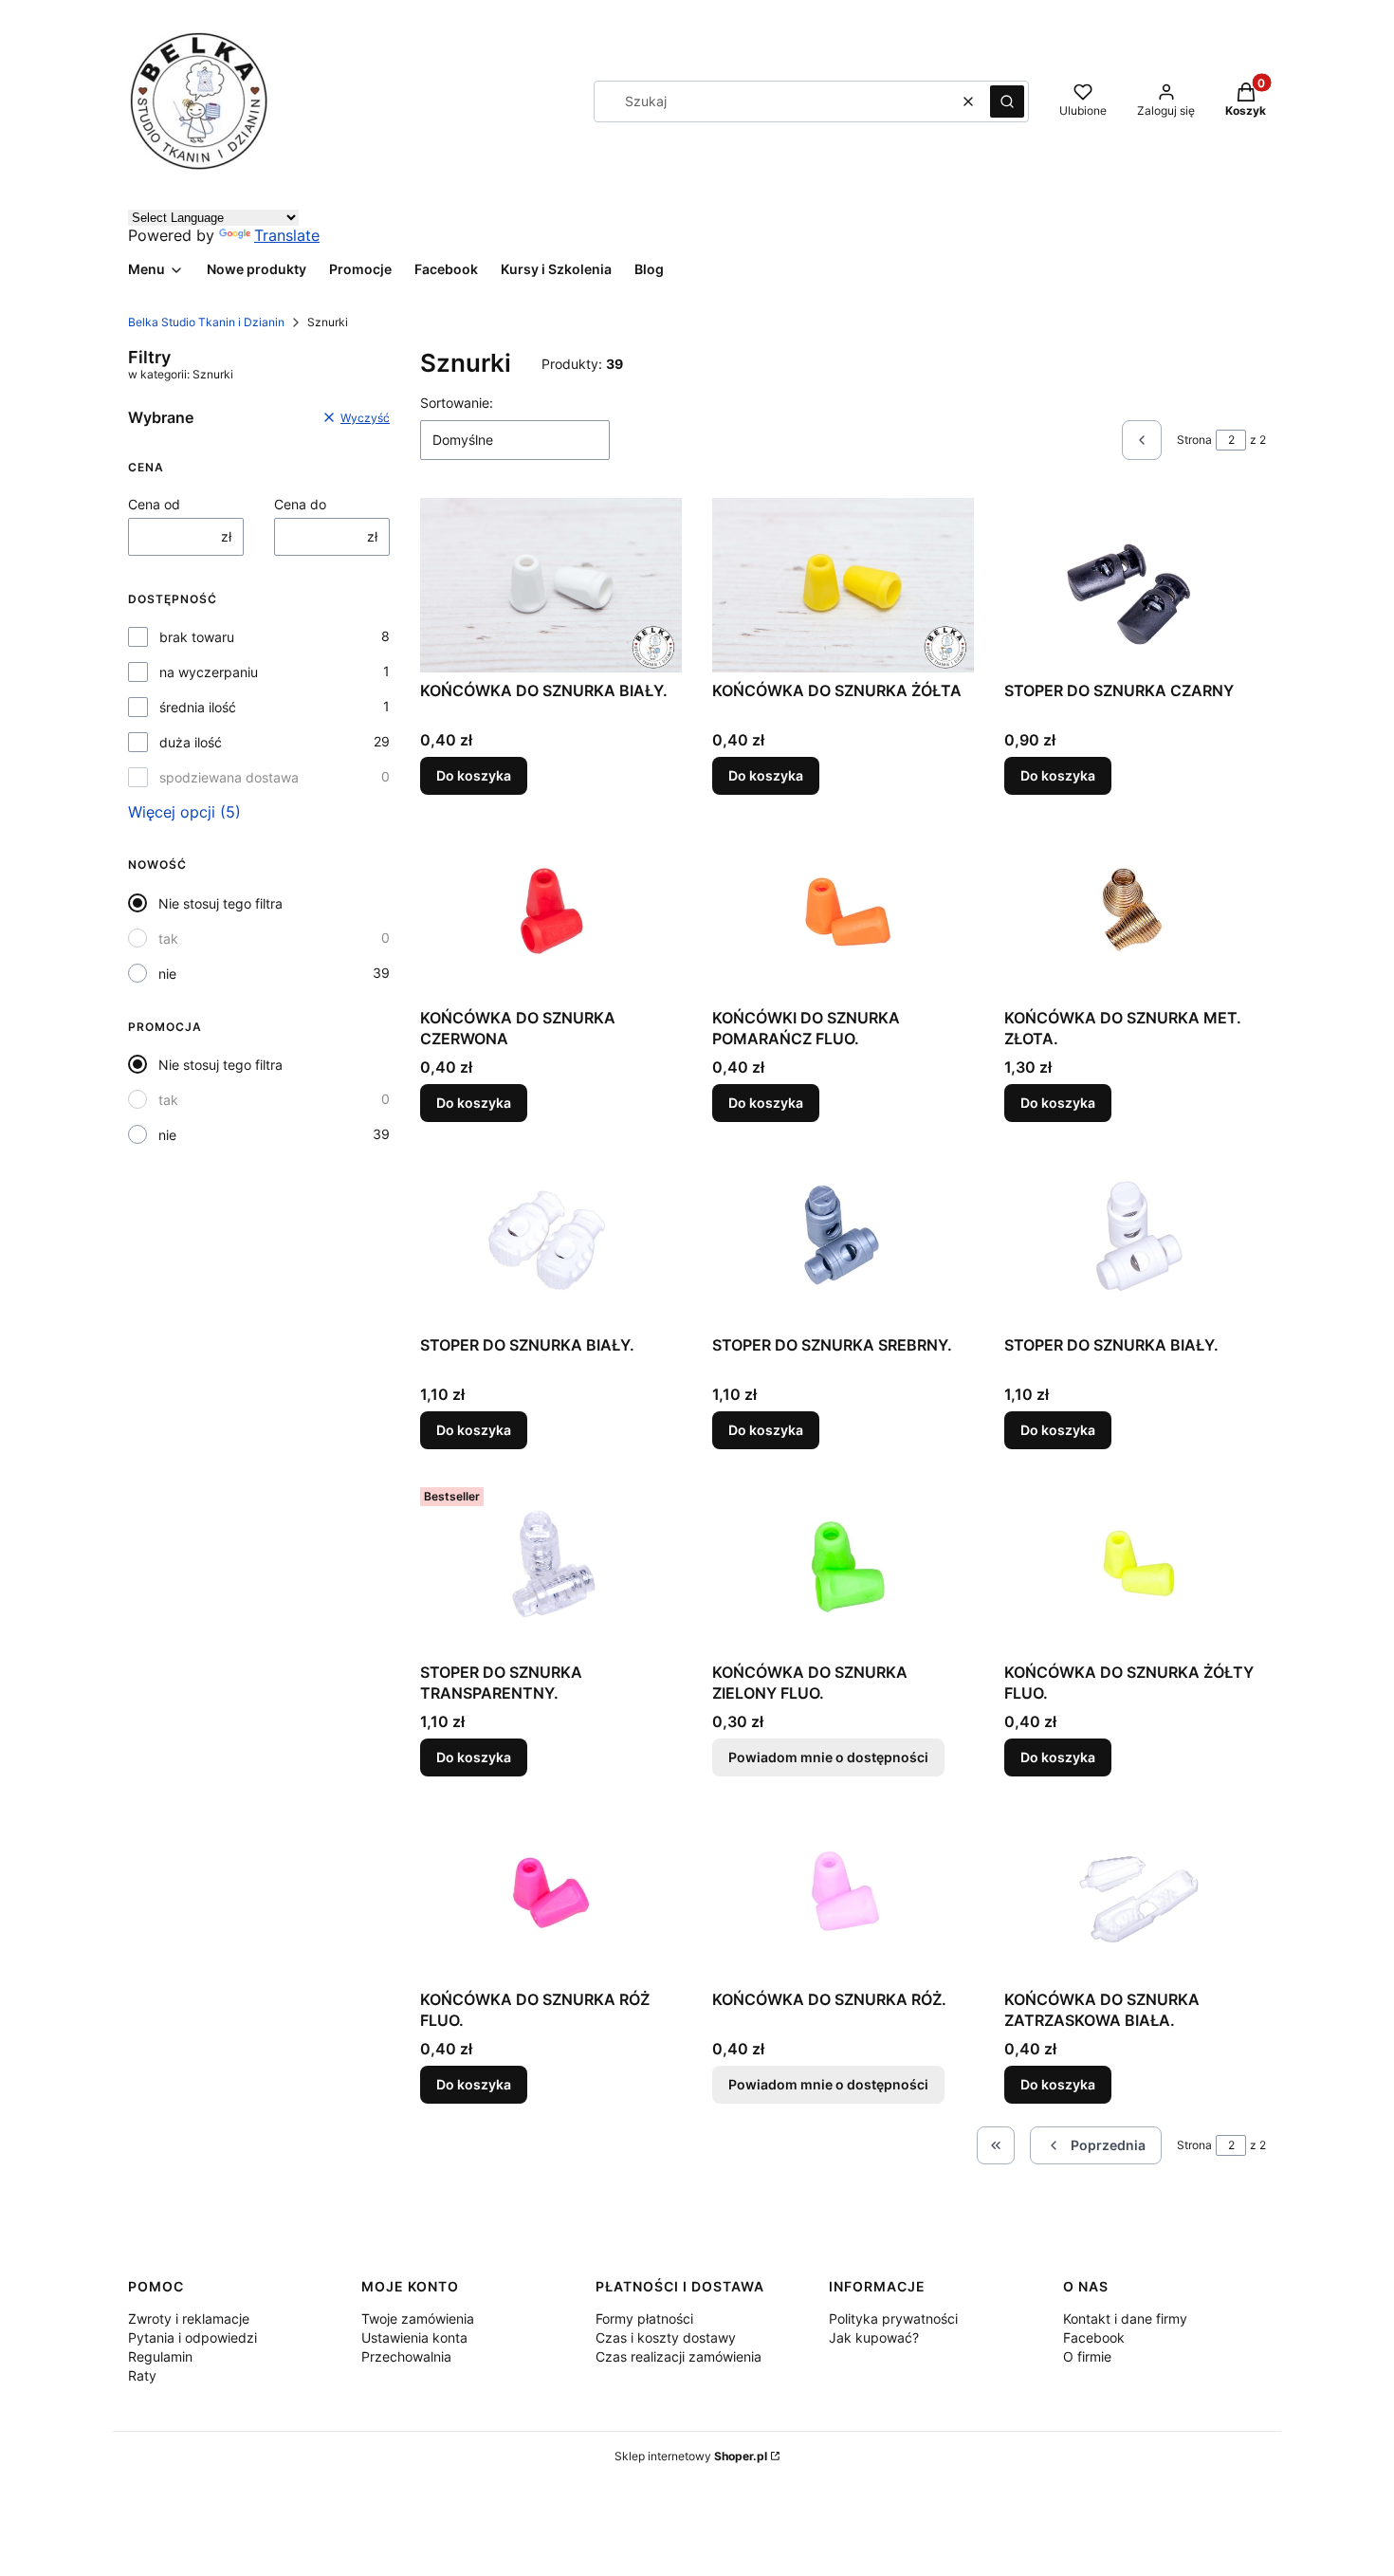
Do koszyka (474, 775)
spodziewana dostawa (229, 777)
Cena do (300, 504)
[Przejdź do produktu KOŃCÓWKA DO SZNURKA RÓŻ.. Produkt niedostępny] (843, 1894)
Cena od (154, 504)
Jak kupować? (874, 2337)
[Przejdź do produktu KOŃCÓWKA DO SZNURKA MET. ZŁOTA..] (1135, 912)
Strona (1194, 440)
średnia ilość (198, 707)
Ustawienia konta (414, 2337)
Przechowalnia (406, 2356)
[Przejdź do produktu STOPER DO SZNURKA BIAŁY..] (551, 1240)
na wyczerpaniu (209, 672)
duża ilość (191, 742)
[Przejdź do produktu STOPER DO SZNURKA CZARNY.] (1135, 585)
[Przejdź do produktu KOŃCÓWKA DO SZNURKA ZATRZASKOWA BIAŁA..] (1135, 1894)
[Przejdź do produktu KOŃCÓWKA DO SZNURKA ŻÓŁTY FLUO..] (1135, 1567)
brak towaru (197, 637)
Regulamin (160, 2356)
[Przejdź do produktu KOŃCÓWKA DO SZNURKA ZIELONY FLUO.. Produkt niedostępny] (843, 1567)
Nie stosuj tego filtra (220, 903)
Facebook (1094, 2337)
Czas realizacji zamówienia (679, 2356)
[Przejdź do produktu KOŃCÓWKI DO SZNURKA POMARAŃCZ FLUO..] (843, 912)
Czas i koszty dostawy (666, 2337)
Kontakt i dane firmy (1125, 2318)
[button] (1007, 101)
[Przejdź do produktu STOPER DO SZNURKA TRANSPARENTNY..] (551, 1567)
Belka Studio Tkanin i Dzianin (206, 322)
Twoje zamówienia (418, 2318)
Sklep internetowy (691, 2456)
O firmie (1087, 2356)
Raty (142, 2375)
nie (167, 974)
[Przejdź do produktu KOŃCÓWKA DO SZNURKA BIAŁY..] (551, 585)
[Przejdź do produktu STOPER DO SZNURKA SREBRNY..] (843, 1240)
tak (168, 938)
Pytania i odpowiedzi (193, 2337)
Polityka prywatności (893, 2318)
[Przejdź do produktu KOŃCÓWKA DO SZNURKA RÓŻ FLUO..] (551, 1894)
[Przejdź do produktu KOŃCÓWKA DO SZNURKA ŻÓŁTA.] (843, 585)
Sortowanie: (457, 403)
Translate (287, 235)
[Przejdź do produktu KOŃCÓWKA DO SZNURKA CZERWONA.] (551, 912)
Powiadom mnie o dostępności (828, 1757)
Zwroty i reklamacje (189, 2318)
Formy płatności (644, 2318)
